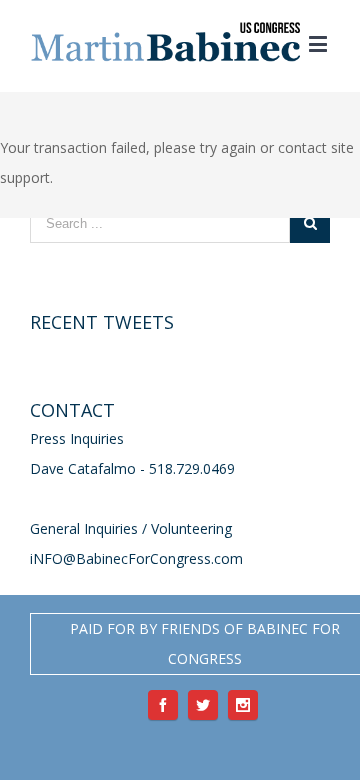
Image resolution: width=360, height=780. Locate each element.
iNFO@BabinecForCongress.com (136, 558)
